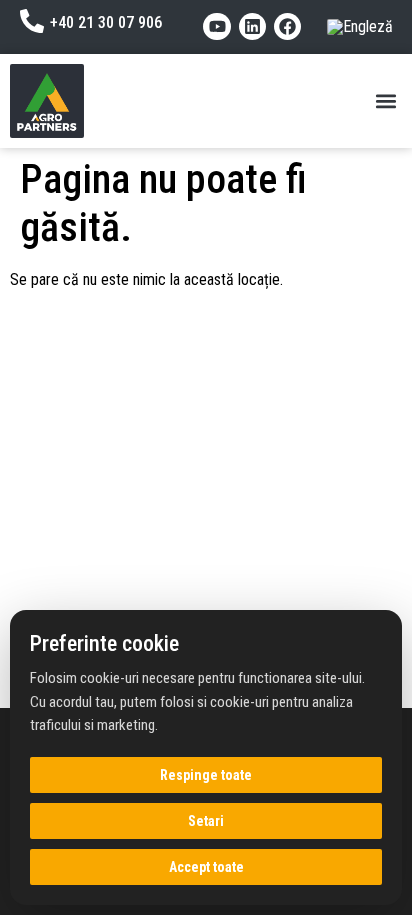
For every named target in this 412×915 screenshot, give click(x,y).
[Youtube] (216, 26)
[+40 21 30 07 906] (32, 21)
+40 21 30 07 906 (106, 22)
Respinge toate (206, 775)
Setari (206, 821)
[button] (385, 100)
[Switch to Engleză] (360, 27)
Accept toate (206, 867)
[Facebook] (287, 26)
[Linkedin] (252, 26)
